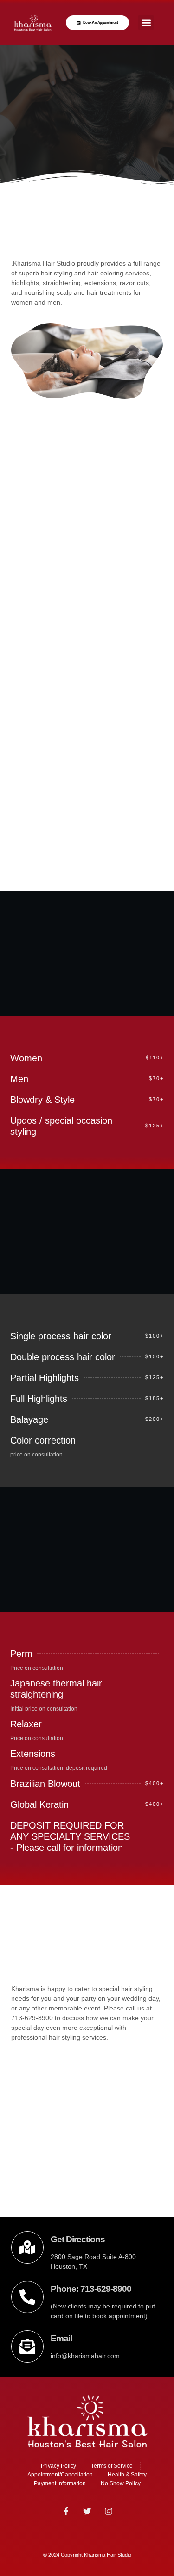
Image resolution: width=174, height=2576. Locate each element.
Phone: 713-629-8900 (91, 2289)
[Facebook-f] (66, 2511)
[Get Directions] (27, 2247)
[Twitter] (87, 2511)
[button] (146, 22)
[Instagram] (109, 2511)
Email (61, 2338)
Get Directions (78, 2239)
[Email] (27, 2346)
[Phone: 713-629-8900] (27, 2297)
